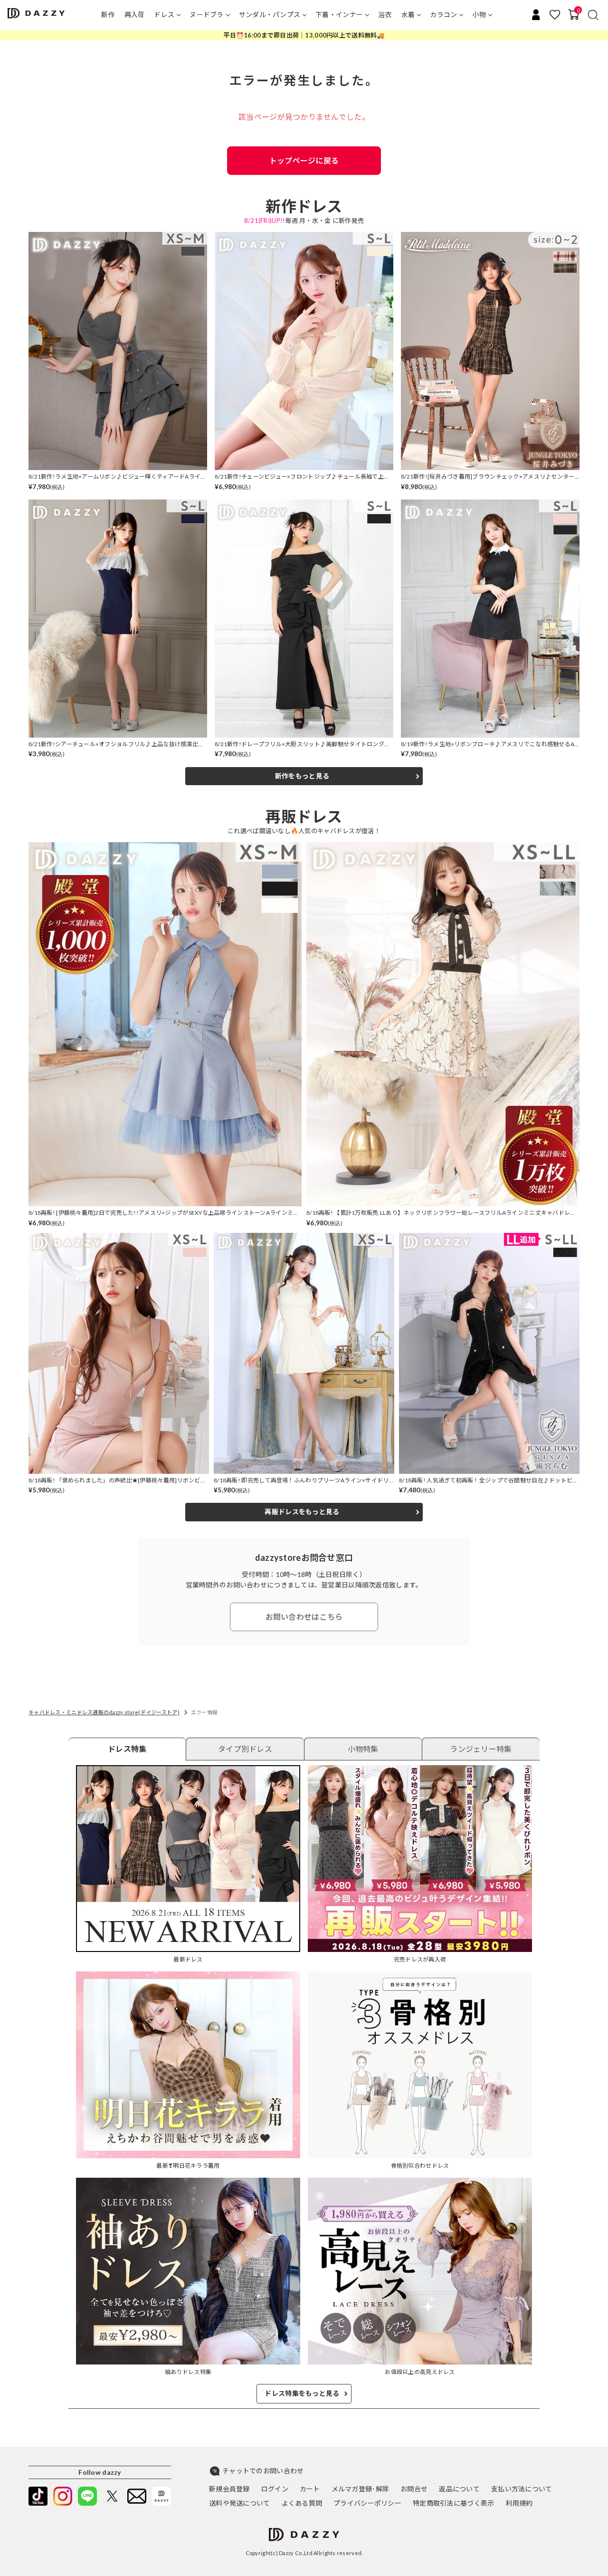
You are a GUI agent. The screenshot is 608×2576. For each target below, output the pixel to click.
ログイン (275, 2489)
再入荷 (135, 14)
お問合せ (414, 2489)
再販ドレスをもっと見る (302, 1512)
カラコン (443, 14)
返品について (459, 2489)
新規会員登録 (229, 2489)
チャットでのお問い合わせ (263, 2471)
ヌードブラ (206, 14)
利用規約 (519, 2503)
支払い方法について (522, 2489)
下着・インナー (339, 14)
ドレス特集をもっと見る (302, 2393)
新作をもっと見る (302, 776)
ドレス (164, 14)
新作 (108, 14)
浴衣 (385, 14)
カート (310, 2489)
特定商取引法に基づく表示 (453, 2503)
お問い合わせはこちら (304, 1617)
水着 (408, 14)
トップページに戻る (304, 160)
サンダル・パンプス (270, 14)
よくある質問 (302, 2503)
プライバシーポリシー (367, 2503)
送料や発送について (240, 2503)
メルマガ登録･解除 (361, 2489)
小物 (479, 14)
